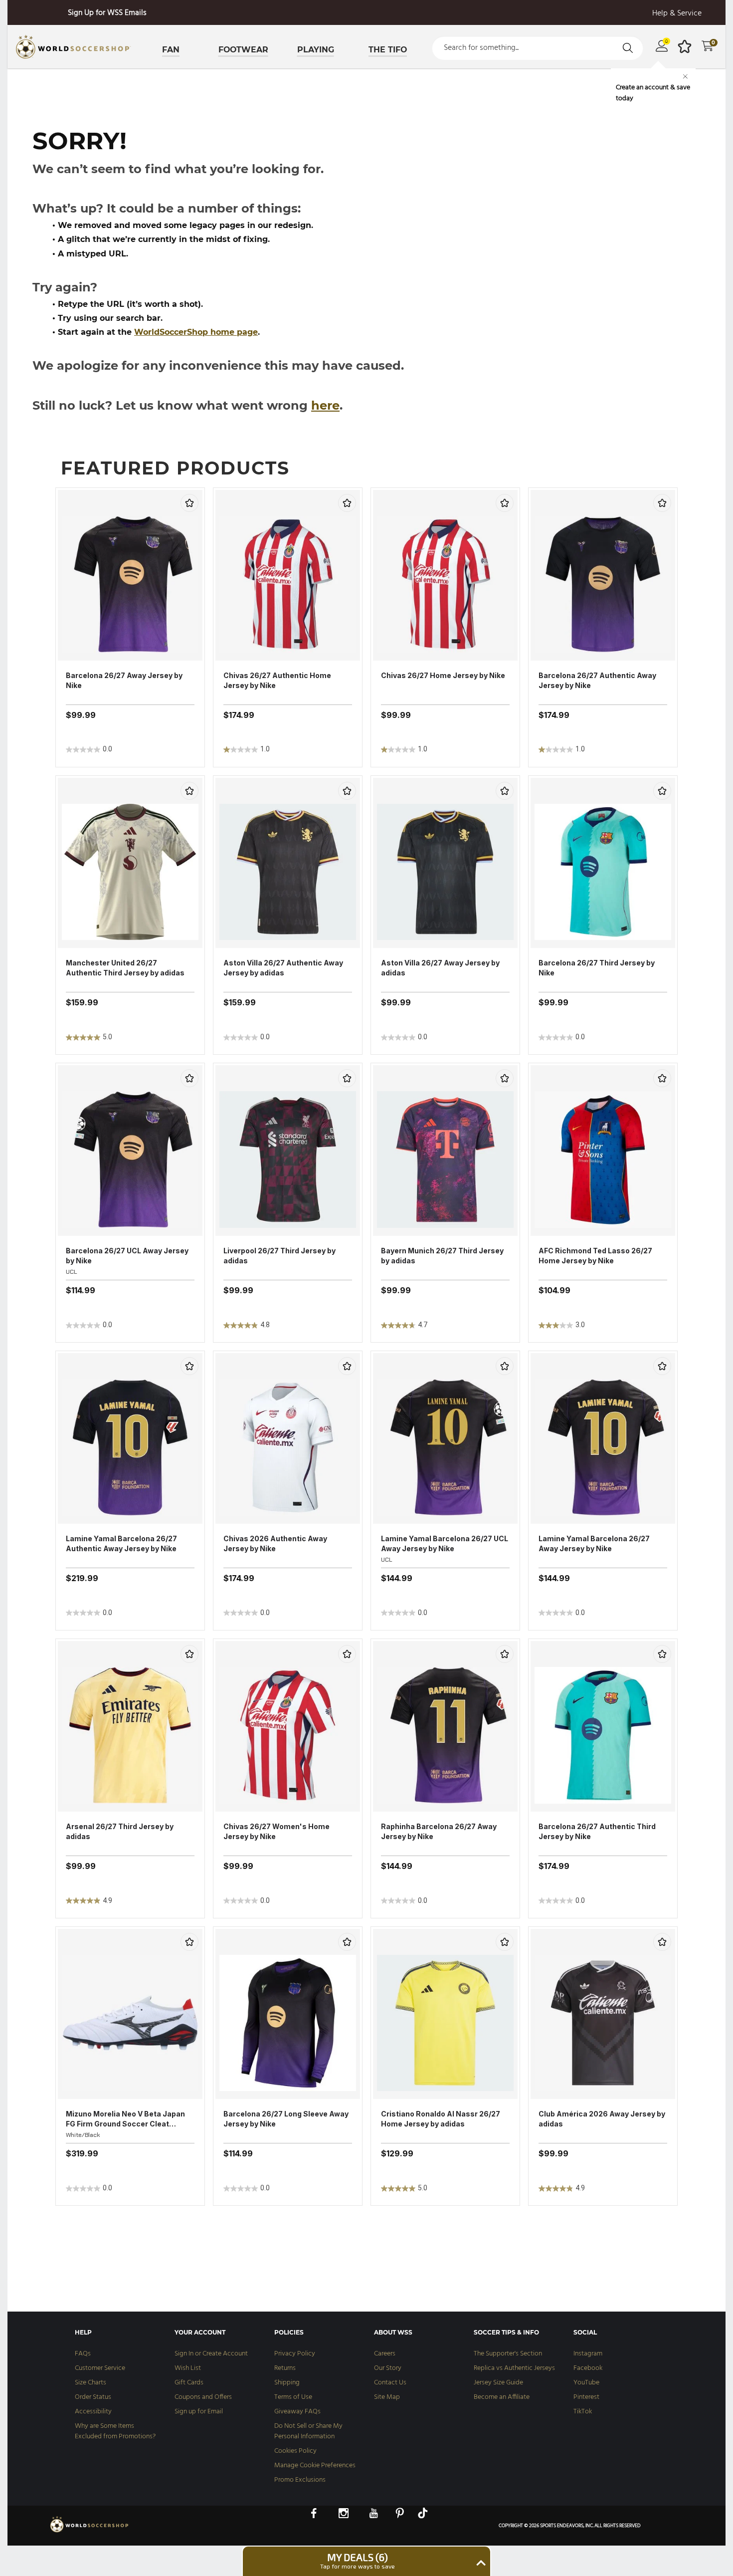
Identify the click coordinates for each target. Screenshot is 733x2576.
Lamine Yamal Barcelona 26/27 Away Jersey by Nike (594, 1543)
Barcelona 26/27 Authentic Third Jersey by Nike (597, 1831)
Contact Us (390, 2383)
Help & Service (677, 14)
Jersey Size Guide (498, 2383)
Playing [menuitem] (316, 50)
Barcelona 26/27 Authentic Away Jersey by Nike (597, 680)
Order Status (93, 2397)
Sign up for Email (199, 2412)
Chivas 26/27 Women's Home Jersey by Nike (276, 1831)
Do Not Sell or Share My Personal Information (308, 2431)
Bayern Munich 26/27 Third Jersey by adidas (442, 1256)
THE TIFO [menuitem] (388, 50)
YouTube (586, 2383)
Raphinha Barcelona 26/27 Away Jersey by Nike (439, 1831)
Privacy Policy (295, 2354)
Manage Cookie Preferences (315, 2465)
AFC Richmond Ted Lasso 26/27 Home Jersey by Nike (595, 1256)
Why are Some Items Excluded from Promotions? (115, 2431)
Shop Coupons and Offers (116, 13)
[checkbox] (189, 503)
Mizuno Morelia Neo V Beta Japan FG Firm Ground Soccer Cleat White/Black (125, 2119)
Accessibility (93, 2412)
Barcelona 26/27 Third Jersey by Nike (597, 968)
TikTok (583, 2412)
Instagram (588, 2354)
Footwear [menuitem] (243, 50)
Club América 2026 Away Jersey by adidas (602, 2119)
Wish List (188, 2368)
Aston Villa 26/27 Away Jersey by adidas (440, 968)
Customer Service (100, 2368)
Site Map (387, 2397)
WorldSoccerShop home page (196, 332)
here (325, 405)
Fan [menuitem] (171, 50)
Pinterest (586, 2397)
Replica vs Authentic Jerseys (514, 2368)
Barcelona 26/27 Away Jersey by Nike (124, 680)
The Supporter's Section (508, 2354)
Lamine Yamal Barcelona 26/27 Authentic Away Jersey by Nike (121, 1543)
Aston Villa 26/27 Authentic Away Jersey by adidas (283, 968)
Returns (285, 2368)
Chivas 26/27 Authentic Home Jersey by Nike (277, 680)
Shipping (287, 2383)
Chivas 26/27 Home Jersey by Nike (443, 675)
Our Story (388, 2368)
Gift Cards (189, 2383)
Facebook (588, 2368)
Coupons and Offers (203, 2397)
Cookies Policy (295, 2451)
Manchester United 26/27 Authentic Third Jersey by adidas (125, 968)
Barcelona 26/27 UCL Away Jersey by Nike (127, 1256)
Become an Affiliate (502, 2397)
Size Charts (91, 2383)
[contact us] (90, 2532)
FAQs (83, 2354)
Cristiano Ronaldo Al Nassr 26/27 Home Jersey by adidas (441, 2119)
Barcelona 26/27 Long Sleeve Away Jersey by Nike (286, 2119)
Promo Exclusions (300, 2480)
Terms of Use (293, 2397)
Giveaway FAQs (297, 2412)
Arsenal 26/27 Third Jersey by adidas (120, 1831)
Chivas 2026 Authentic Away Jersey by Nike (275, 1543)
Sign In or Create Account (211, 2354)
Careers (385, 2354)
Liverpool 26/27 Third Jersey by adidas (279, 1256)
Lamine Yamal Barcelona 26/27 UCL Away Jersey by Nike (445, 1543)
